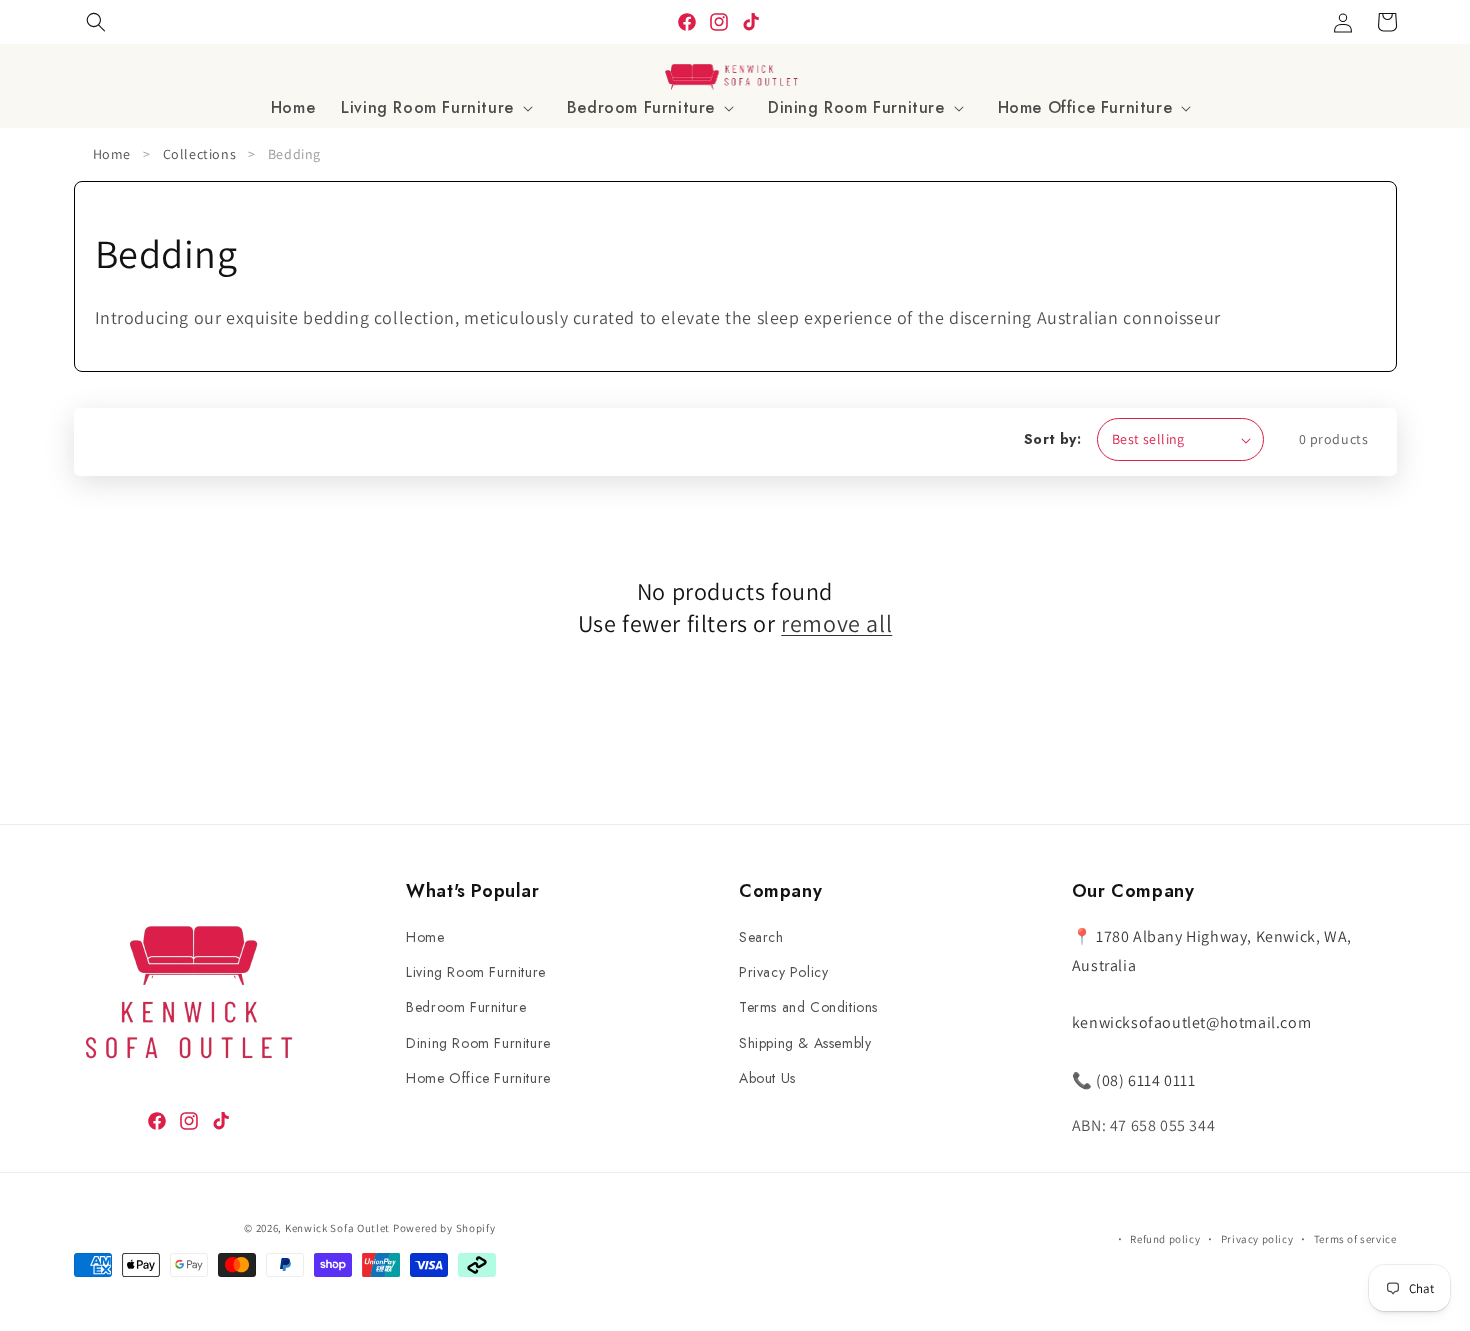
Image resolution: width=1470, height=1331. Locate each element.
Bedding (294, 154)
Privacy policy (1257, 1239)
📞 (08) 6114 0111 (1134, 1080)
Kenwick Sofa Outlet (337, 1228)
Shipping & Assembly (805, 1043)
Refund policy (1165, 1239)
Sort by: (1052, 439)
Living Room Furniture (476, 972)
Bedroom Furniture (466, 1007)
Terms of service (1355, 1239)
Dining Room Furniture (478, 1043)
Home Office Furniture (478, 1078)
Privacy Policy (783, 972)
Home (112, 154)
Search (761, 937)
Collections (200, 154)
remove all (836, 622)
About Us (767, 1078)
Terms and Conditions (808, 1007)
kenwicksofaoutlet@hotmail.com (1191, 1022)
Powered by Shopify (444, 1228)
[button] (441, 108)
